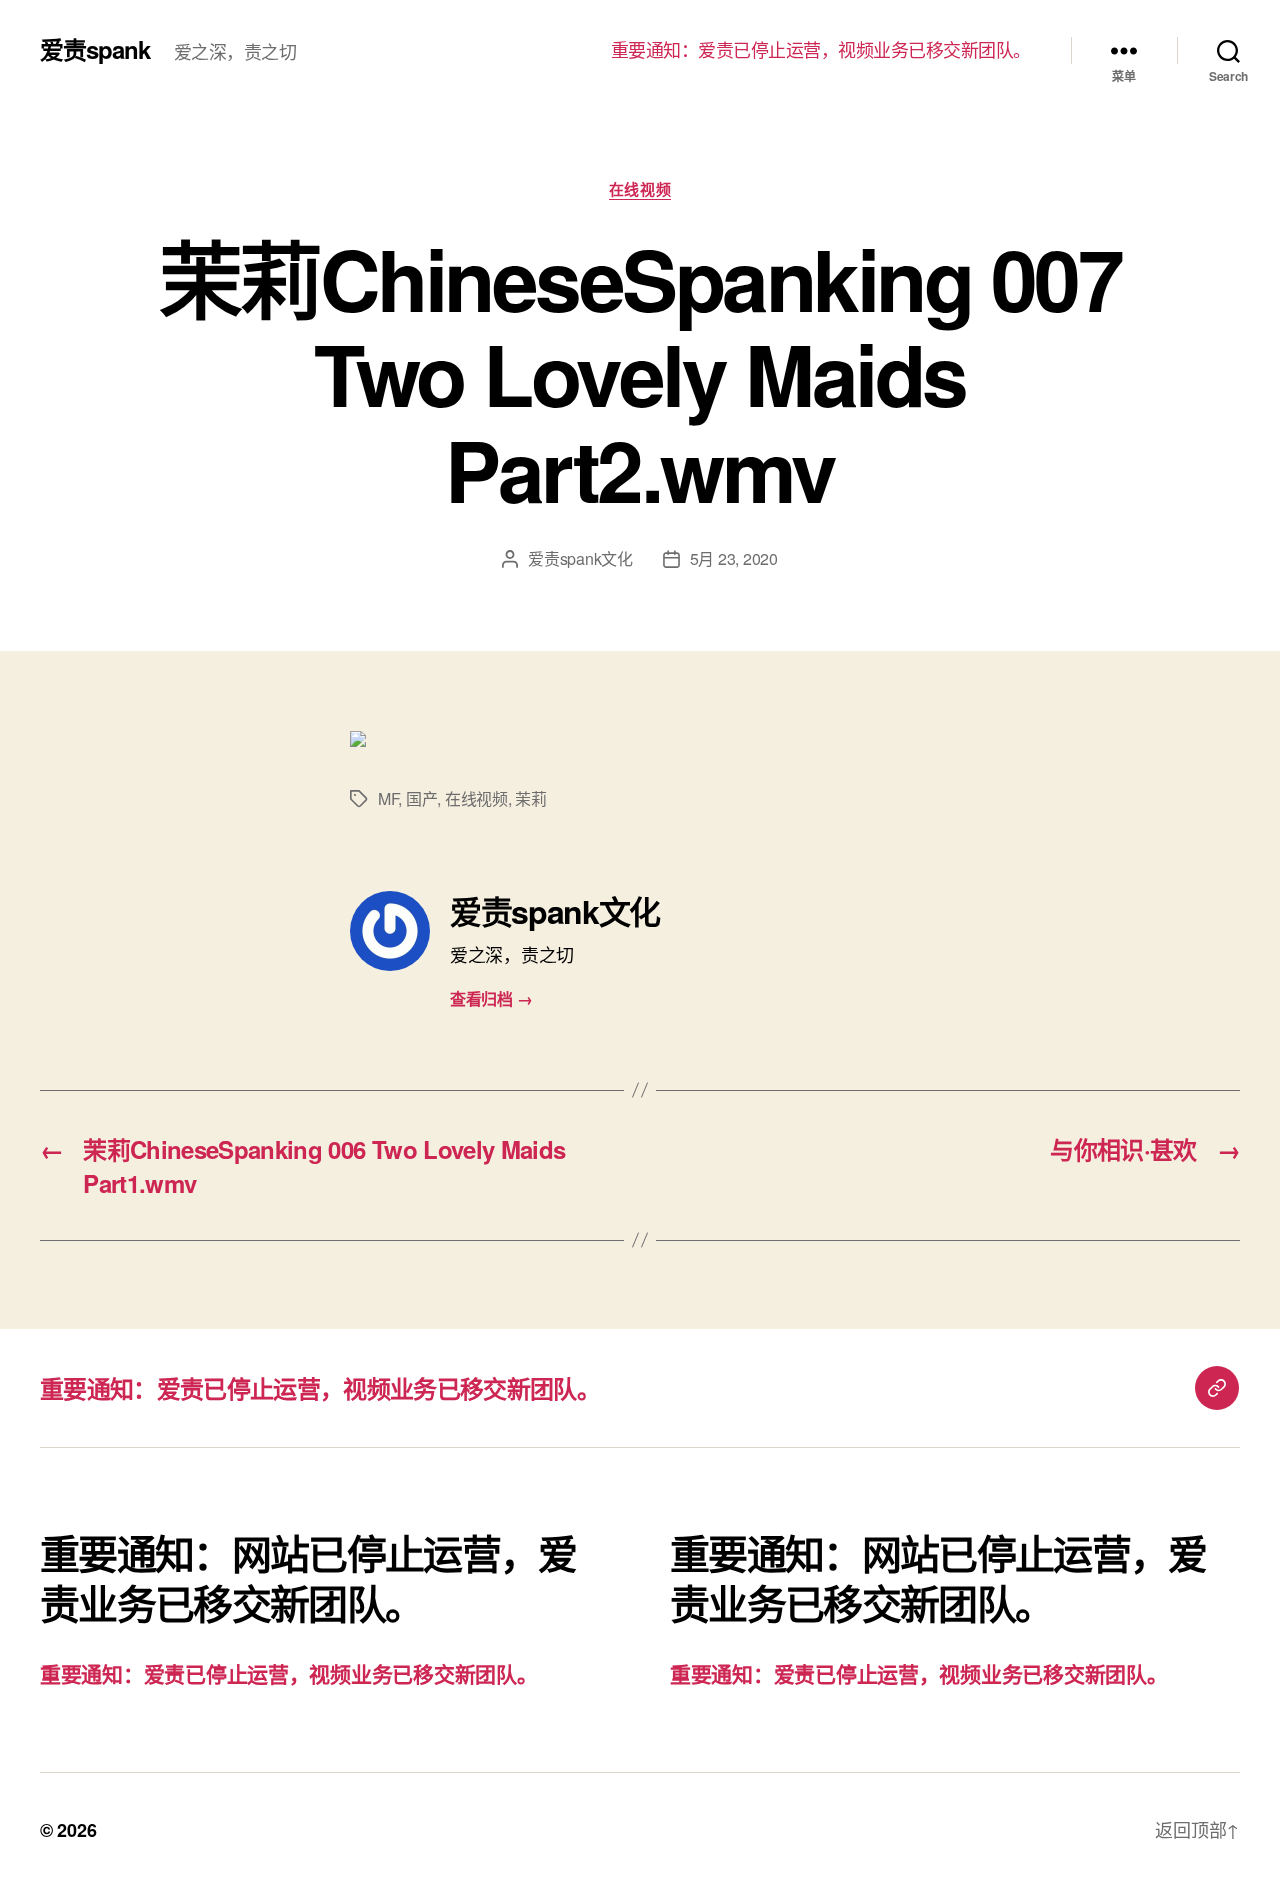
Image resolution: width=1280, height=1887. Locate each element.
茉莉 (530, 798)
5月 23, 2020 (734, 558)
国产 (421, 798)
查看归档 (491, 998)
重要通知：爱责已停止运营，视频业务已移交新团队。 (821, 50)
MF (388, 798)
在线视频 (640, 190)
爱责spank (95, 49)
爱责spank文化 (580, 558)
